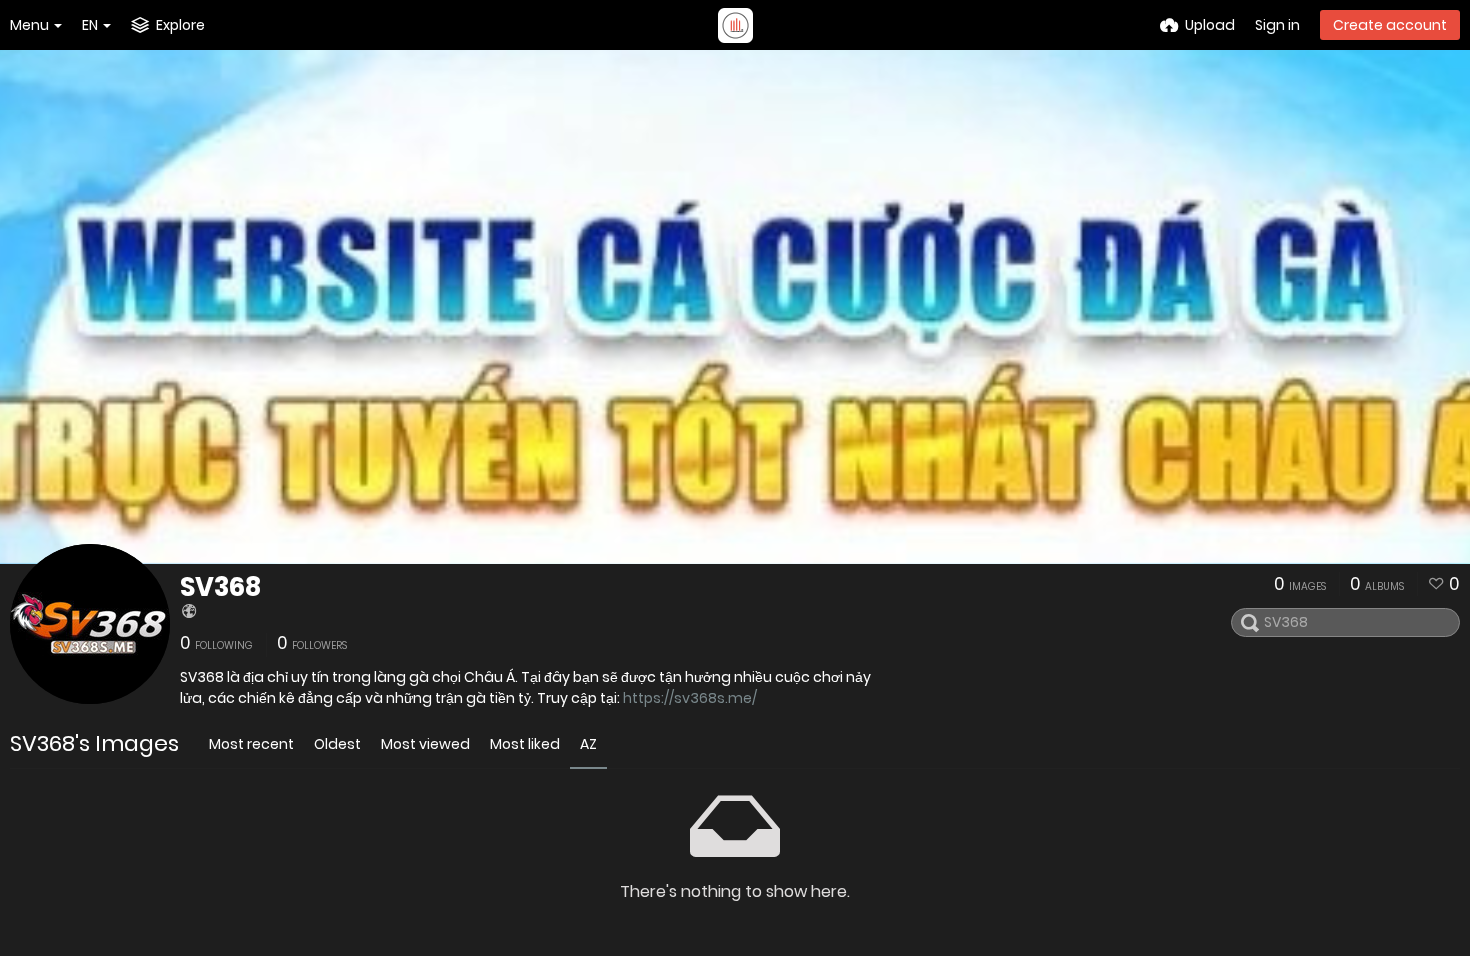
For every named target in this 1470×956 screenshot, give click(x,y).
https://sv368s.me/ (690, 698)
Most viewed (425, 744)
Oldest (337, 744)
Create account (1390, 25)
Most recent (251, 744)
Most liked (525, 744)
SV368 (220, 587)
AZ (588, 744)
